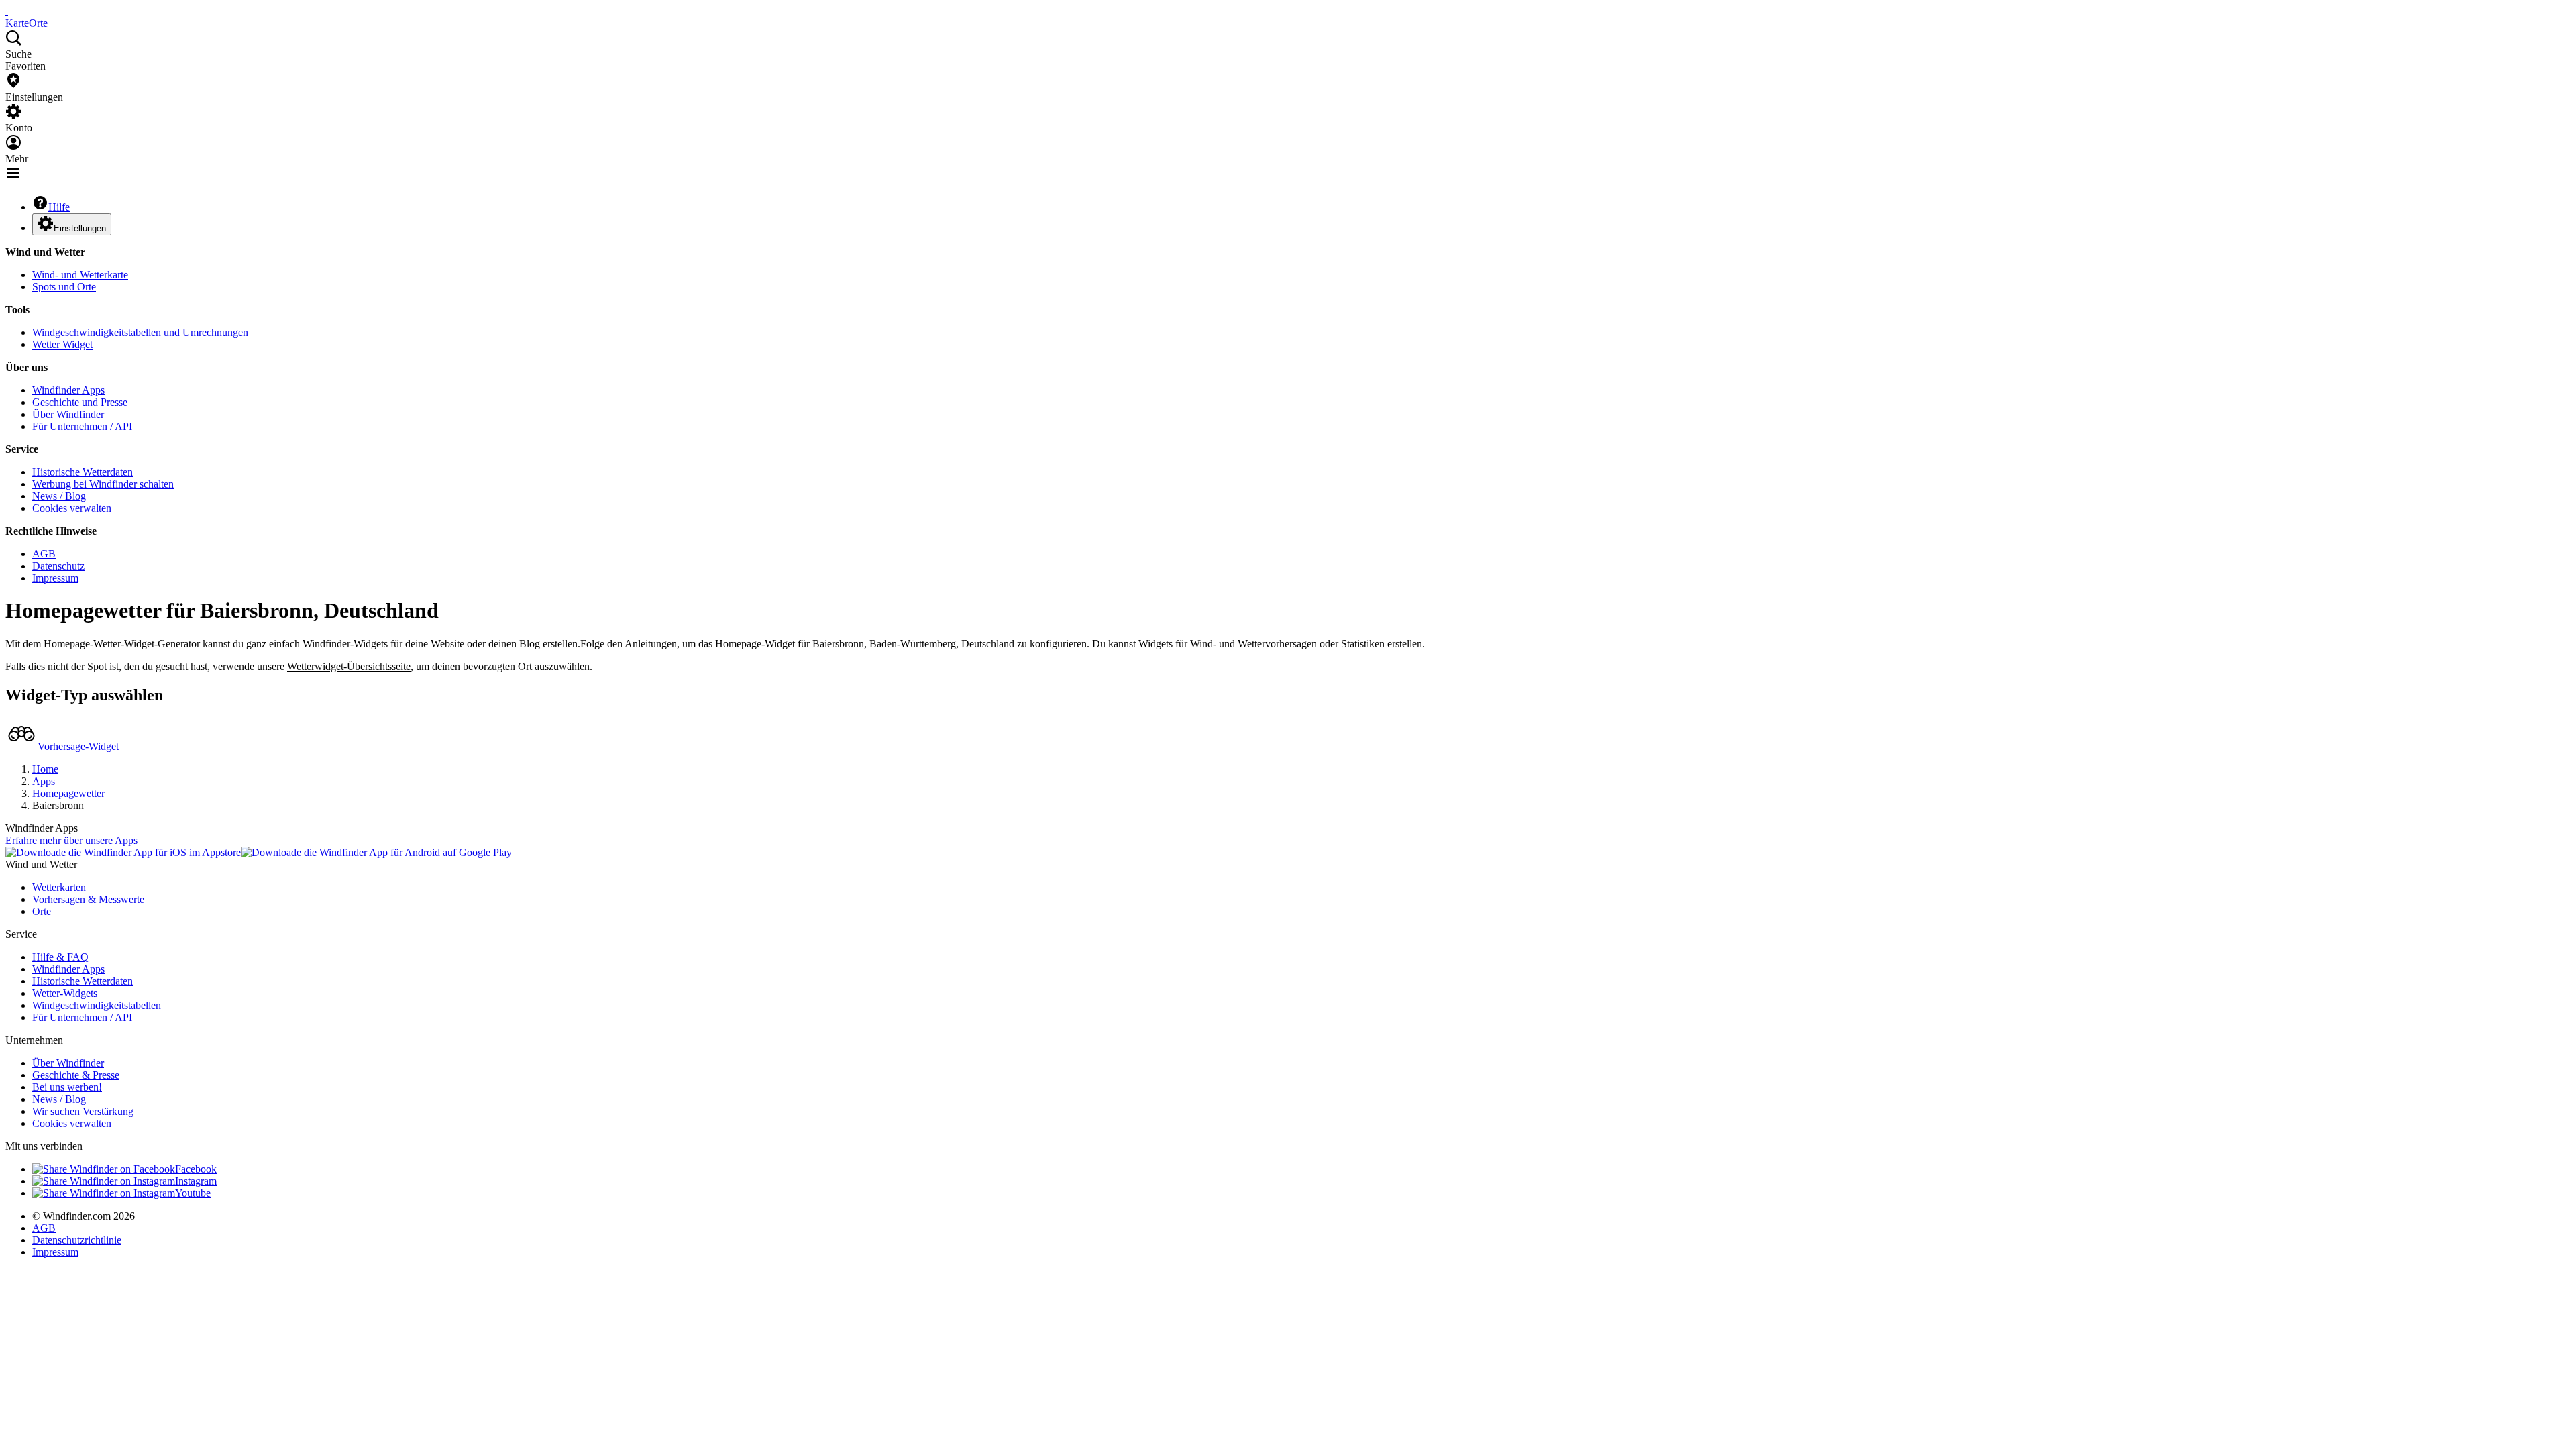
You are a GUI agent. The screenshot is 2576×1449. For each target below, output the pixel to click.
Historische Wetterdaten (83, 472)
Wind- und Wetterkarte (80, 275)
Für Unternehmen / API (82, 426)
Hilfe (59, 207)
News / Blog (59, 496)
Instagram (196, 1181)
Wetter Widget (62, 344)
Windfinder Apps (68, 390)
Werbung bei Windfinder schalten (103, 484)
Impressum (55, 578)
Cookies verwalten (72, 508)
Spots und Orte (64, 287)
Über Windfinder (68, 414)
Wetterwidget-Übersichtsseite (349, 666)
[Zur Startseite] (7, 11)
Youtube (193, 1193)
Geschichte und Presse (80, 402)
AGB (44, 554)
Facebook (196, 1169)
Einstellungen (80, 228)
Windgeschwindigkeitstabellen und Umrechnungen (140, 332)
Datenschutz (58, 566)
